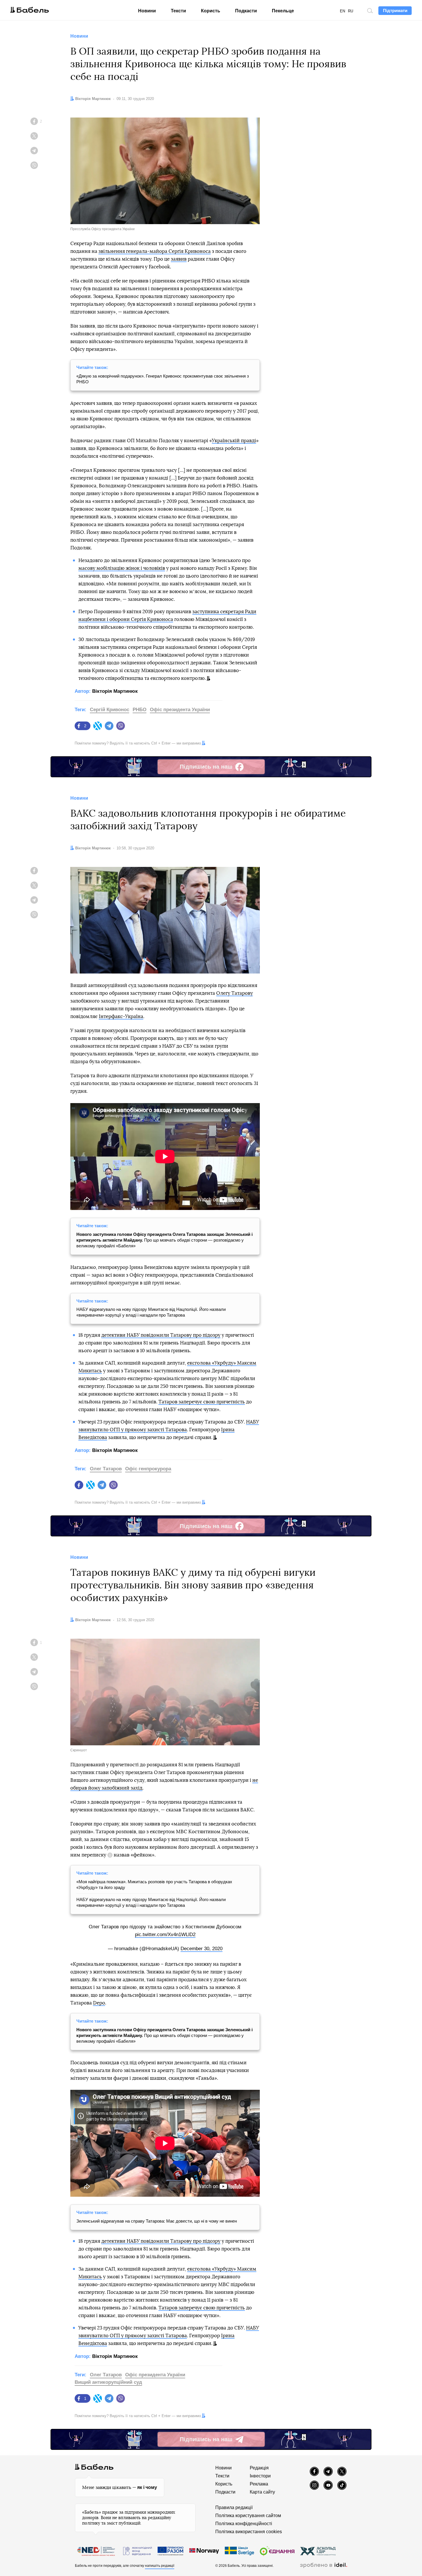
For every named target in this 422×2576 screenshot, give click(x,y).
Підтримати (395, 10)
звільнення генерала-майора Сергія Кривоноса (155, 251)
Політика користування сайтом (248, 2516)
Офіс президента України (180, 710)
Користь (211, 11)
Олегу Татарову (235, 993)
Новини (147, 11)
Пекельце (283, 11)
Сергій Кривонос (110, 710)
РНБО (140, 710)
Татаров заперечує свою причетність (202, 1402)
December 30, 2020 (202, 1949)
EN (342, 11)
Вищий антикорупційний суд (108, 2382)
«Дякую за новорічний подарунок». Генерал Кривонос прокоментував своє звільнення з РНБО (163, 379)
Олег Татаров (106, 1469)
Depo (99, 2003)
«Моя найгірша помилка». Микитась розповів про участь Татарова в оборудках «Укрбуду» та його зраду (154, 1885)
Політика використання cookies (249, 2532)
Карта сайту (262, 2492)
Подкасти (246, 11)
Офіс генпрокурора (148, 1469)
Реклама (259, 2484)
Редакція (259, 2468)
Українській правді (234, 441)
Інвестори (260, 2476)
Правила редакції (234, 2507)
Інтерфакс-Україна (121, 1016)
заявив (179, 259)
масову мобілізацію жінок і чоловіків (122, 568)
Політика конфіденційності (244, 2524)
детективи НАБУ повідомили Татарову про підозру (161, 1335)
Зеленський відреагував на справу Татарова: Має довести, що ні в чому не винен (157, 2221)
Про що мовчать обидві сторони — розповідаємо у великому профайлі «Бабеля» (164, 1240)
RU (351, 11)
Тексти (178, 11)
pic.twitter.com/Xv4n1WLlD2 (165, 1935)
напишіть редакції (160, 2566)
